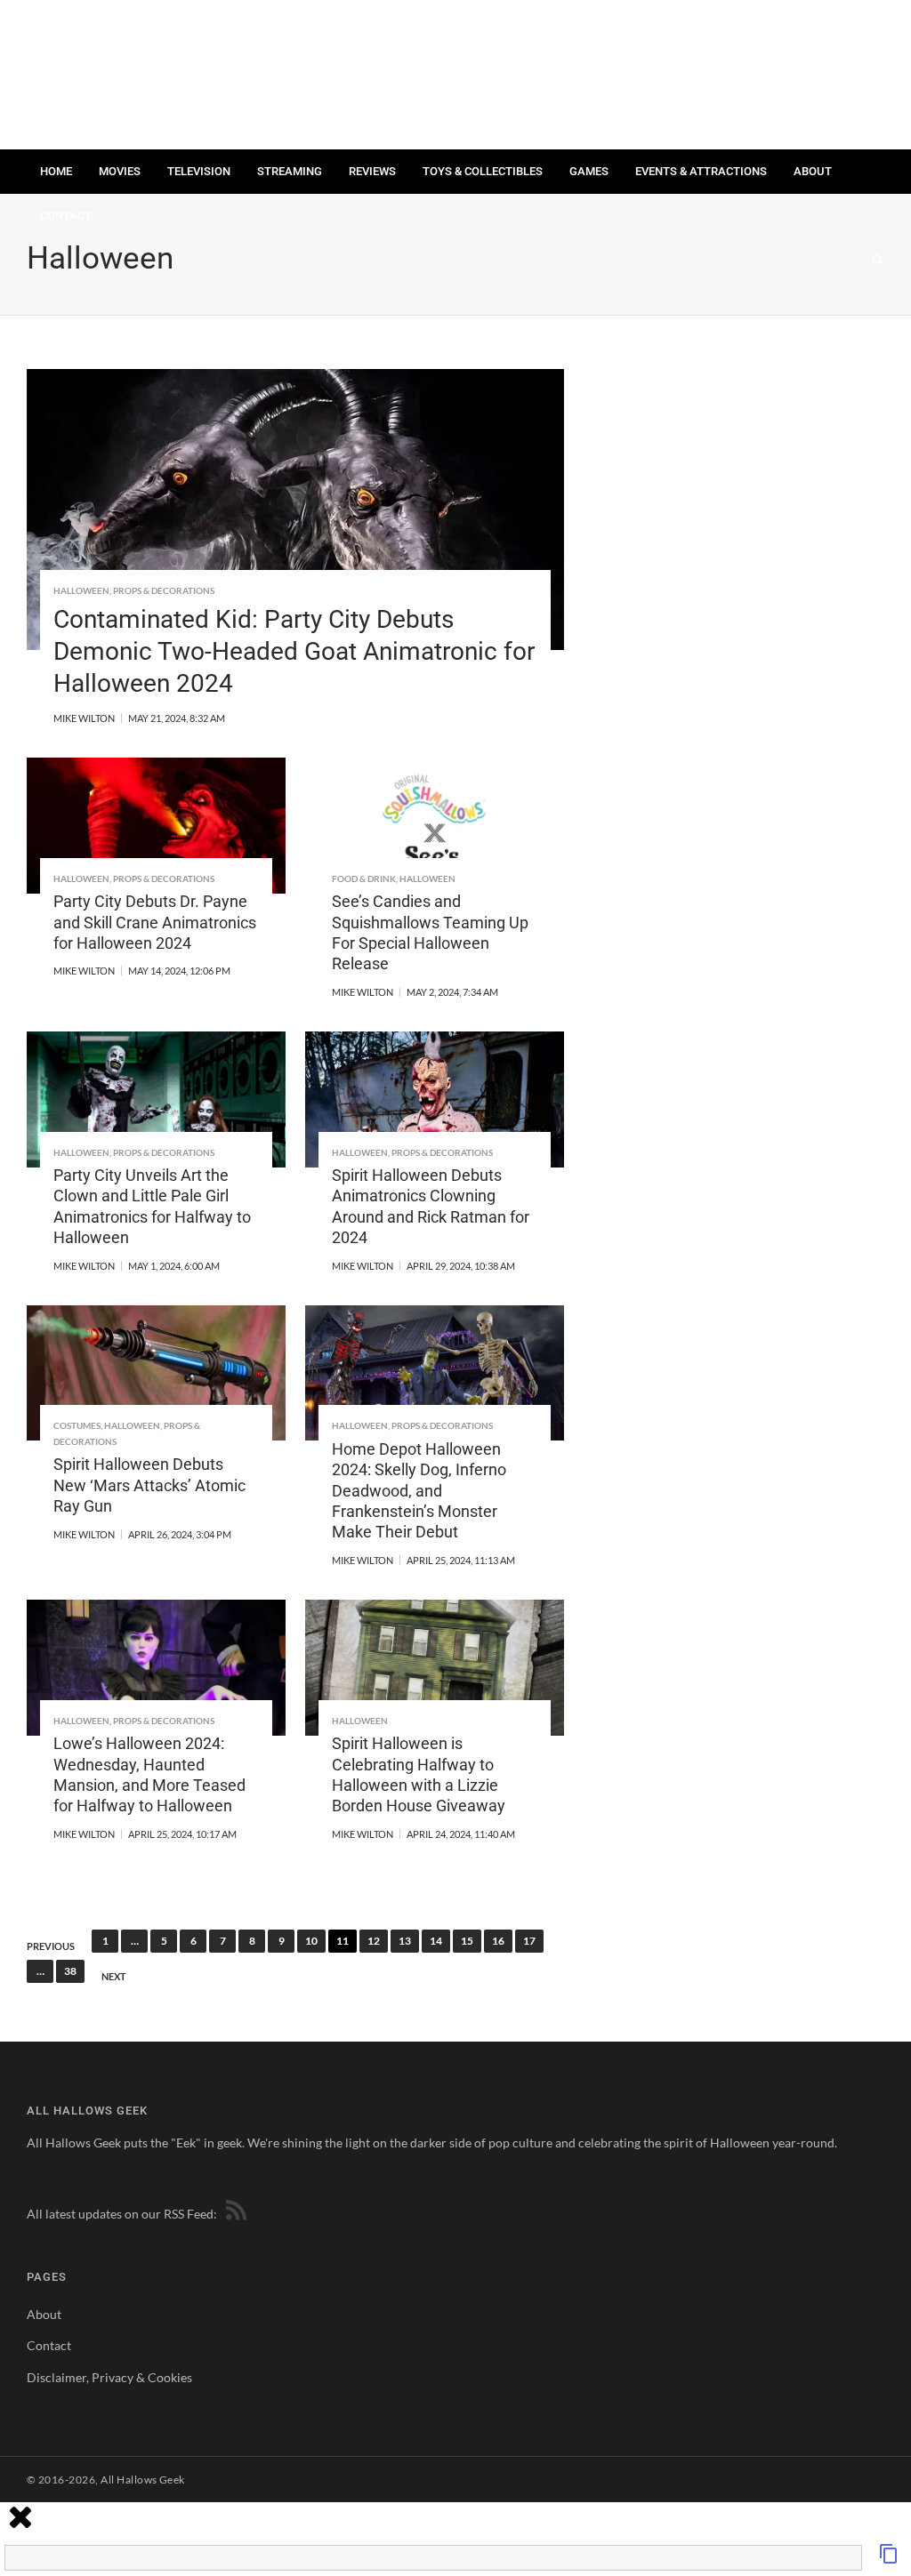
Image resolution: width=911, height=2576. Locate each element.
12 (374, 1941)
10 (311, 1941)
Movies (120, 171)
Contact (66, 216)
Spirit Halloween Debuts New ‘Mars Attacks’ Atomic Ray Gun (149, 1485)
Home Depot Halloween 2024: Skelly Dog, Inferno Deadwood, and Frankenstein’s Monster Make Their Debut (419, 1491)
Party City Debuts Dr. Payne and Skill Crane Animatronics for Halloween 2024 (155, 922)
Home (56, 171)
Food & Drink (364, 879)
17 (529, 1941)
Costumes (77, 1425)
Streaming (290, 171)
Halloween (81, 590)
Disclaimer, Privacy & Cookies (109, 2377)
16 (498, 1941)
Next (114, 1977)
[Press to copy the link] (889, 2559)
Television (199, 171)
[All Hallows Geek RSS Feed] (233, 2214)
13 (405, 1941)
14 (436, 1941)
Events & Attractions (701, 171)
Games (589, 171)
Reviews (372, 171)
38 (70, 1971)
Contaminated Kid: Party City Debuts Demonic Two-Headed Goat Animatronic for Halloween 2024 (294, 652)
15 (467, 1941)
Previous (51, 1946)
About (813, 171)
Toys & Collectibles (483, 171)
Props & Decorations (164, 590)
